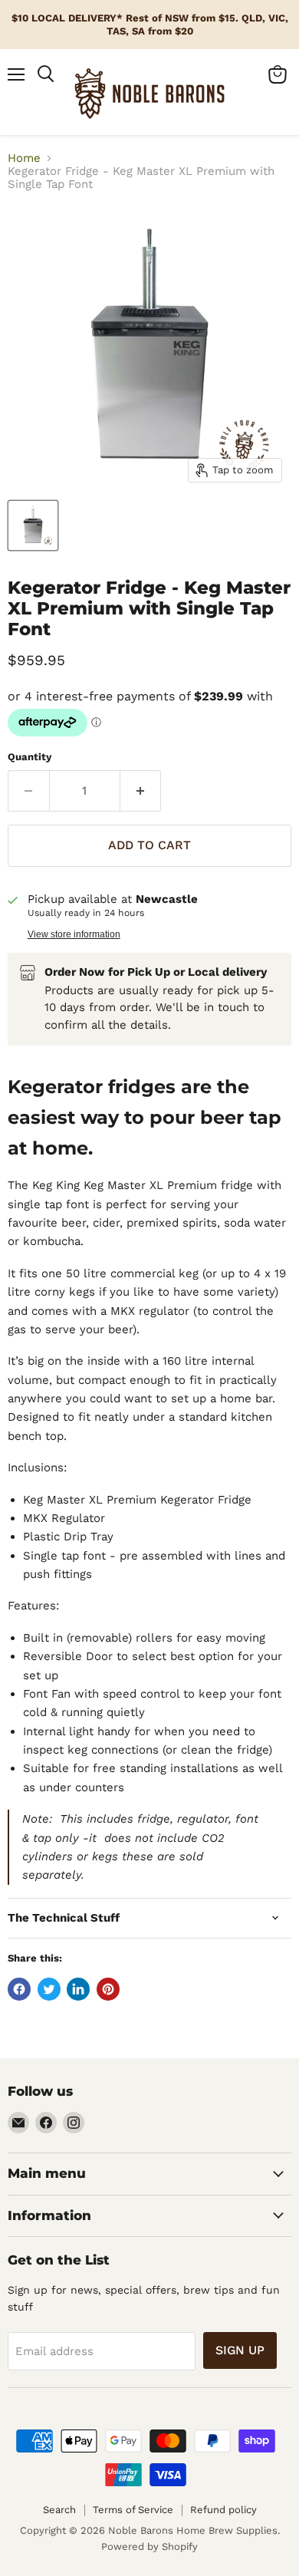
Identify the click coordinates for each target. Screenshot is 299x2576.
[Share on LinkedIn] (78, 1989)
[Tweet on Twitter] (49, 1989)
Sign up (240, 2350)
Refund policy (223, 2510)
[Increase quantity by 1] (141, 791)
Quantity (30, 757)
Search (59, 2510)
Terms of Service (133, 2510)
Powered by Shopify (149, 2546)
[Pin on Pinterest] (108, 1989)
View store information (74, 934)
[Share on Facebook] (19, 1989)
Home (24, 158)
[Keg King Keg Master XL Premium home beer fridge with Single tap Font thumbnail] (33, 525)
